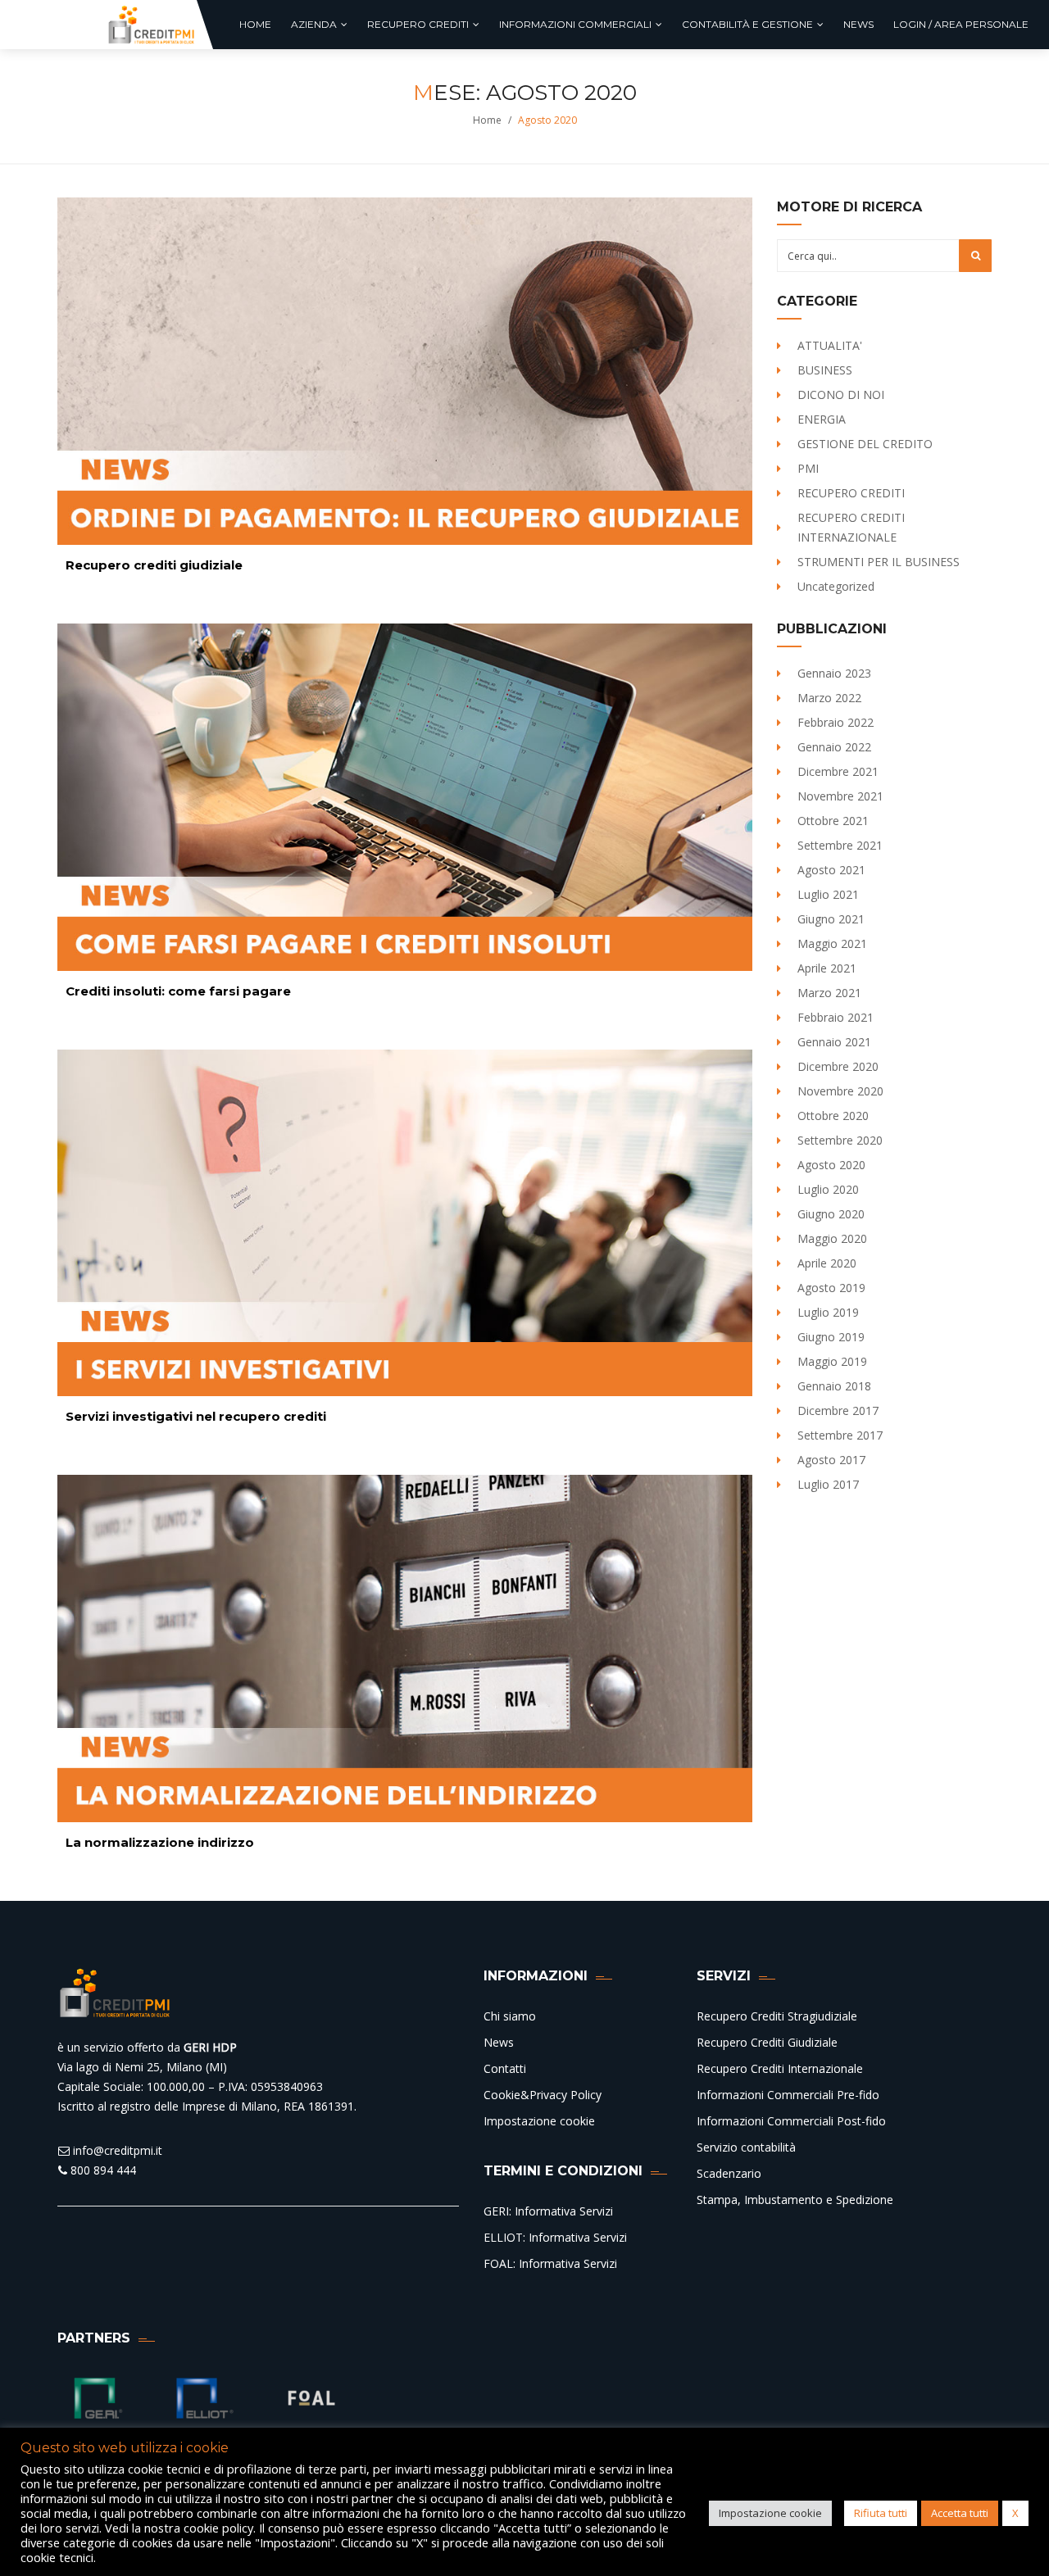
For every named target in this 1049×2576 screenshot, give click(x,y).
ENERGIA (822, 419)
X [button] (1015, 2513)
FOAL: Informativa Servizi (550, 2263)
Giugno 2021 (831, 919)
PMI (808, 468)
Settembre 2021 (840, 845)
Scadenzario (729, 2173)
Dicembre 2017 (838, 1410)
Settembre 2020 (840, 1140)
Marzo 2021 (829, 993)
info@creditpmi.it (116, 2150)
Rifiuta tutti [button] (881, 2513)
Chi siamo (510, 2016)
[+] (405, 371)
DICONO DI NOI (841, 395)
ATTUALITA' (830, 345)
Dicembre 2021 (838, 771)
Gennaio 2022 (834, 747)
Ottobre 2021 (833, 821)
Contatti (505, 2068)
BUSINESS (825, 370)
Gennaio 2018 (834, 1386)
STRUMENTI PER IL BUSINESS (879, 562)
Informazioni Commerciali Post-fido (791, 2121)
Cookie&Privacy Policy (543, 2095)
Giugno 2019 (831, 1337)
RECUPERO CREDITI (851, 493)
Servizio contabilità (746, 2147)
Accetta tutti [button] (960, 2513)
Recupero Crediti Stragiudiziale (777, 2016)
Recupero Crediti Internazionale (780, 2068)
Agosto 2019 (831, 1288)
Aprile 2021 (827, 968)
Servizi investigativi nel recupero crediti (196, 1416)
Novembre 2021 (840, 796)
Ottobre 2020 (833, 1116)
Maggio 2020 (832, 1238)
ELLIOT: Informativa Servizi (555, 2237)
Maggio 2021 (832, 943)
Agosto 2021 (831, 870)
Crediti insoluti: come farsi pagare (178, 991)
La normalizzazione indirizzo (160, 1842)
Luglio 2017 (828, 1484)
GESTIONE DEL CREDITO (865, 444)
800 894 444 (102, 2170)
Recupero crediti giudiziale (154, 565)
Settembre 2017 (840, 1435)
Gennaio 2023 (834, 673)
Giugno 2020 (831, 1214)
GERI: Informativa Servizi (548, 2211)
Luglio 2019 (828, 1312)
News (499, 2042)
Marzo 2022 (829, 698)
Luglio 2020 (828, 1189)
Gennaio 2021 (834, 1042)
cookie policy (218, 2528)
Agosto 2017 (831, 1460)
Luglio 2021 (828, 894)
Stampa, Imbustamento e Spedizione (795, 2200)
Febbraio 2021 (836, 1017)
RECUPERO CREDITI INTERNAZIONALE (851, 527)
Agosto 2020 (831, 1165)
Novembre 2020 (840, 1091)
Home (487, 120)
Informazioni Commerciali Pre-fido (788, 2095)
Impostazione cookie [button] (770, 2513)
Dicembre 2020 (838, 1066)
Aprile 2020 (827, 1263)
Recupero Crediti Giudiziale (767, 2042)
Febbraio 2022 (836, 722)
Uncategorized (836, 586)
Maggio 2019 (832, 1361)
